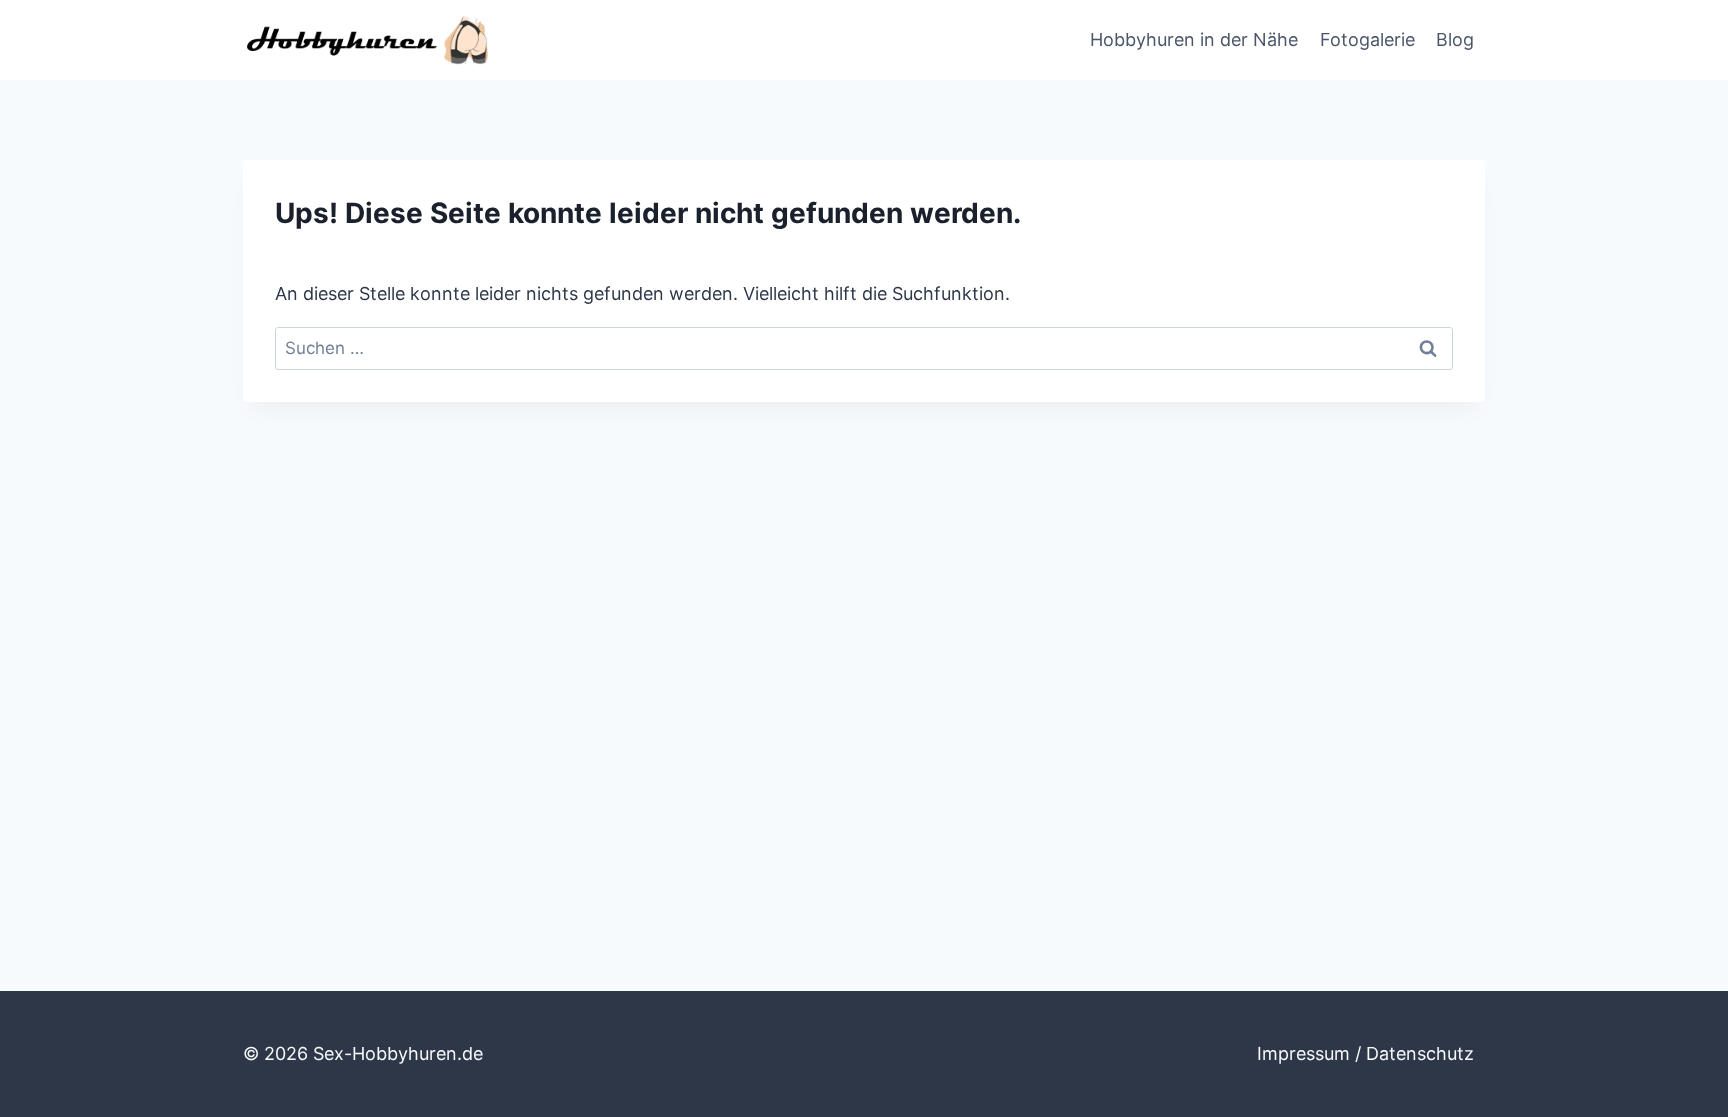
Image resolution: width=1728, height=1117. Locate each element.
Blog (1455, 39)
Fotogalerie (1367, 39)
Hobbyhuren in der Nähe (1194, 39)
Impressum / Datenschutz (1365, 1053)
